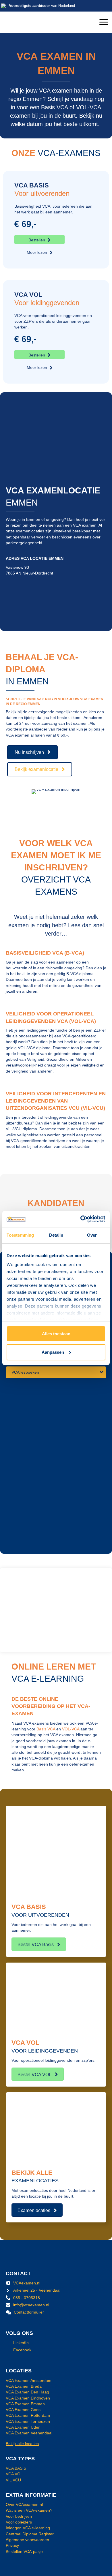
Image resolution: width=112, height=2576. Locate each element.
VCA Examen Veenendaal (29, 2433)
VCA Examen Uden (23, 2427)
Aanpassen (53, 1352)
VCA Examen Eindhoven (28, 2398)
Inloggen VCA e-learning (28, 2528)
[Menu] (104, 22)
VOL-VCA (71, 1729)
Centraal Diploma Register (30, 2534)
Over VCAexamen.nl (24, 2505)
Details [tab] (56, 1235)
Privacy (12, 2546)
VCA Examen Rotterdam (28, 2416)
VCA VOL (14, 2474)
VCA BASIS (16, 2468)
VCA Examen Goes (23, 2410)
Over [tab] (92, 1235)
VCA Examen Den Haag (27, 2392)
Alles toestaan (56, 1334)
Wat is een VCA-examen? (29, 2511)
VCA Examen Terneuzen (28, 2421)
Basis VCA (46, 1729)
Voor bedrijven (19, 2516)
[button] (39, 240)
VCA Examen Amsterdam (29, 2380)
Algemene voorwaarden (27, 2540)
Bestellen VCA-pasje (24, 2551)
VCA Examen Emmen (25, 2404)
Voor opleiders (19, 2522)
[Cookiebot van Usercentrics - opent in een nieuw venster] (81, 1219)
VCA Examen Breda (24, 2386)
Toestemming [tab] (20, 1235)
